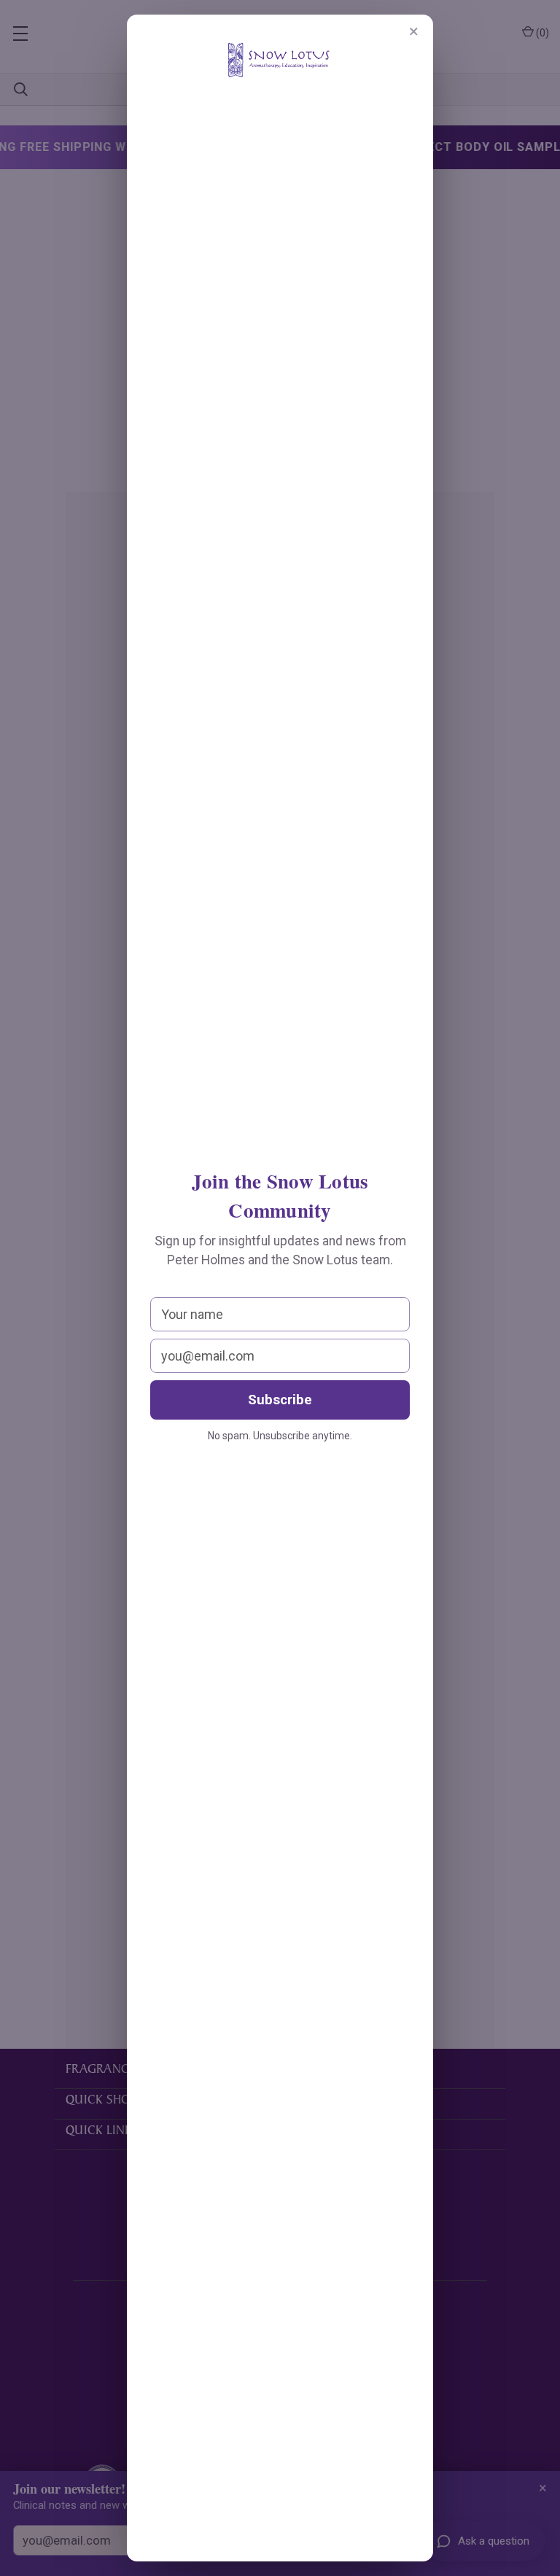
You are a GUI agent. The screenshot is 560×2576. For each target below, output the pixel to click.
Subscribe (280, 1400)
